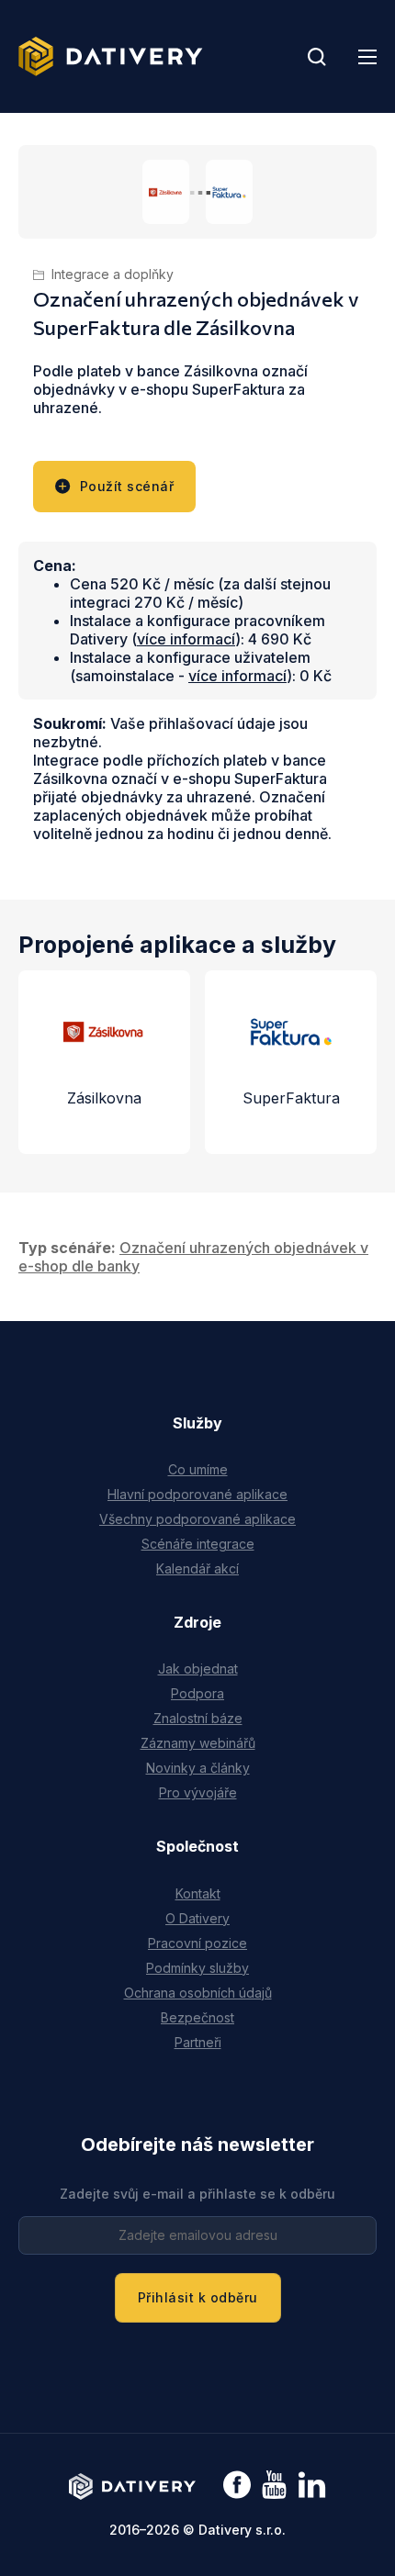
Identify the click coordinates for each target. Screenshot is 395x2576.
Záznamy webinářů (198, 1743)
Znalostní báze (198, 1718)
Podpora (197, 1693)
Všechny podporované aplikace (197, 1519)
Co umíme (198, 1469)
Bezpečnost (197, 2017)
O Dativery (197, 1918)
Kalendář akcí (197, 1568)
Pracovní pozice (197, 1943)
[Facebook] (237, 2486)
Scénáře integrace (198, 1544)
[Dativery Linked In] (312, 2486)
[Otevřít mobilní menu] (367, 57)
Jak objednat (198, 1669)
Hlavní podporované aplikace (197, 1494)
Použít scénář (127, 486)
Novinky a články (198, 1768)
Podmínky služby (197, 1968)
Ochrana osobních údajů (198, 1993)
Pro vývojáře (198, 1792)
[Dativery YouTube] (274, 2486)
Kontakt (198, 1893)
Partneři (198, 2042)
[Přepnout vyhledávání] (317, 57)
